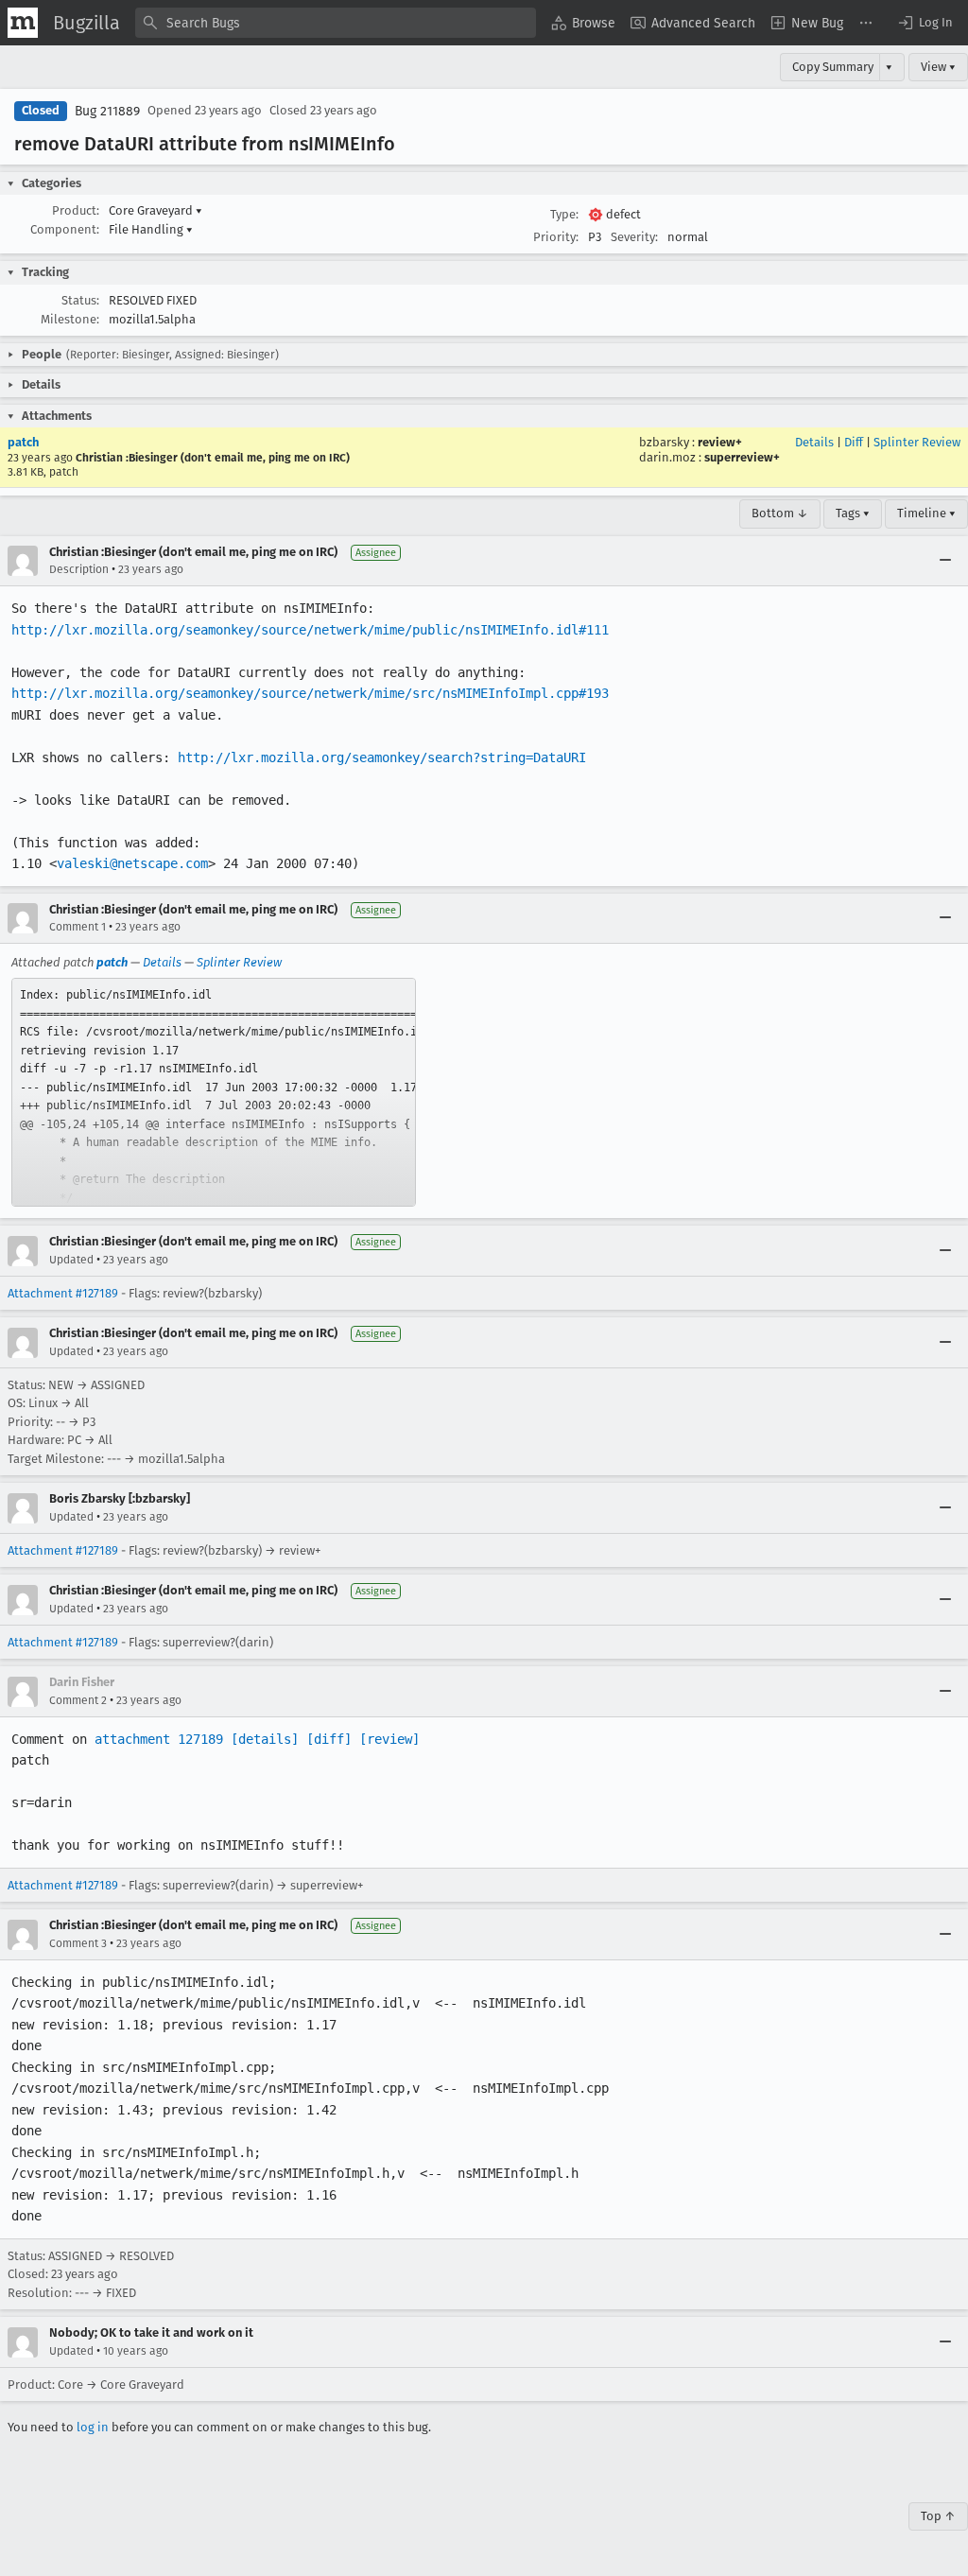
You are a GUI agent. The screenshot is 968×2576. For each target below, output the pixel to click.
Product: (76, 210)
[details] (265, 1739)
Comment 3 (78, 1943)
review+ (720, 442)
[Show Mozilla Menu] (23, 23)
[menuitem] (583, 23)
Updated (71, 1260)
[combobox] (336, 23)
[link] (214, 1092)
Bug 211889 (107, 111)
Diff (854, 442)
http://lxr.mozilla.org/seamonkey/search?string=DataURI (382, 757)
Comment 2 (78, 1700)
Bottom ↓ (780, 513)
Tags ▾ (853, 513)
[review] (389, 1739)
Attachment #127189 (63, 1293)
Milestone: (70, 319)
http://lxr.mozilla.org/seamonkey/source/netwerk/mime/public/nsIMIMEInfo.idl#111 (310, 630)
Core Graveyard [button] (156, 210)
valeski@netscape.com (132, 863)
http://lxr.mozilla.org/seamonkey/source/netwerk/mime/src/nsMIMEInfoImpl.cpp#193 (310, 693)
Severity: (634, 237)
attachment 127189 (159, 1739)
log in (93, 2427)
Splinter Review (917, 442)
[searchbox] (336, 23)
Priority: (556, 237)
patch (23, 442)
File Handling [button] (151, 229)
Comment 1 (78, 927)
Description (79, 569)
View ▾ (938, 67)
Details (814, 442)
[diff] (329, 1739)
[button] (925, 23)
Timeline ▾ (926, 513)
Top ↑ (938, 2516)
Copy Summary (833, 67)
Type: (564, 214)
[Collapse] (945, 561)
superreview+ (742, 457)
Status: (80, 300)
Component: (65, 229)
